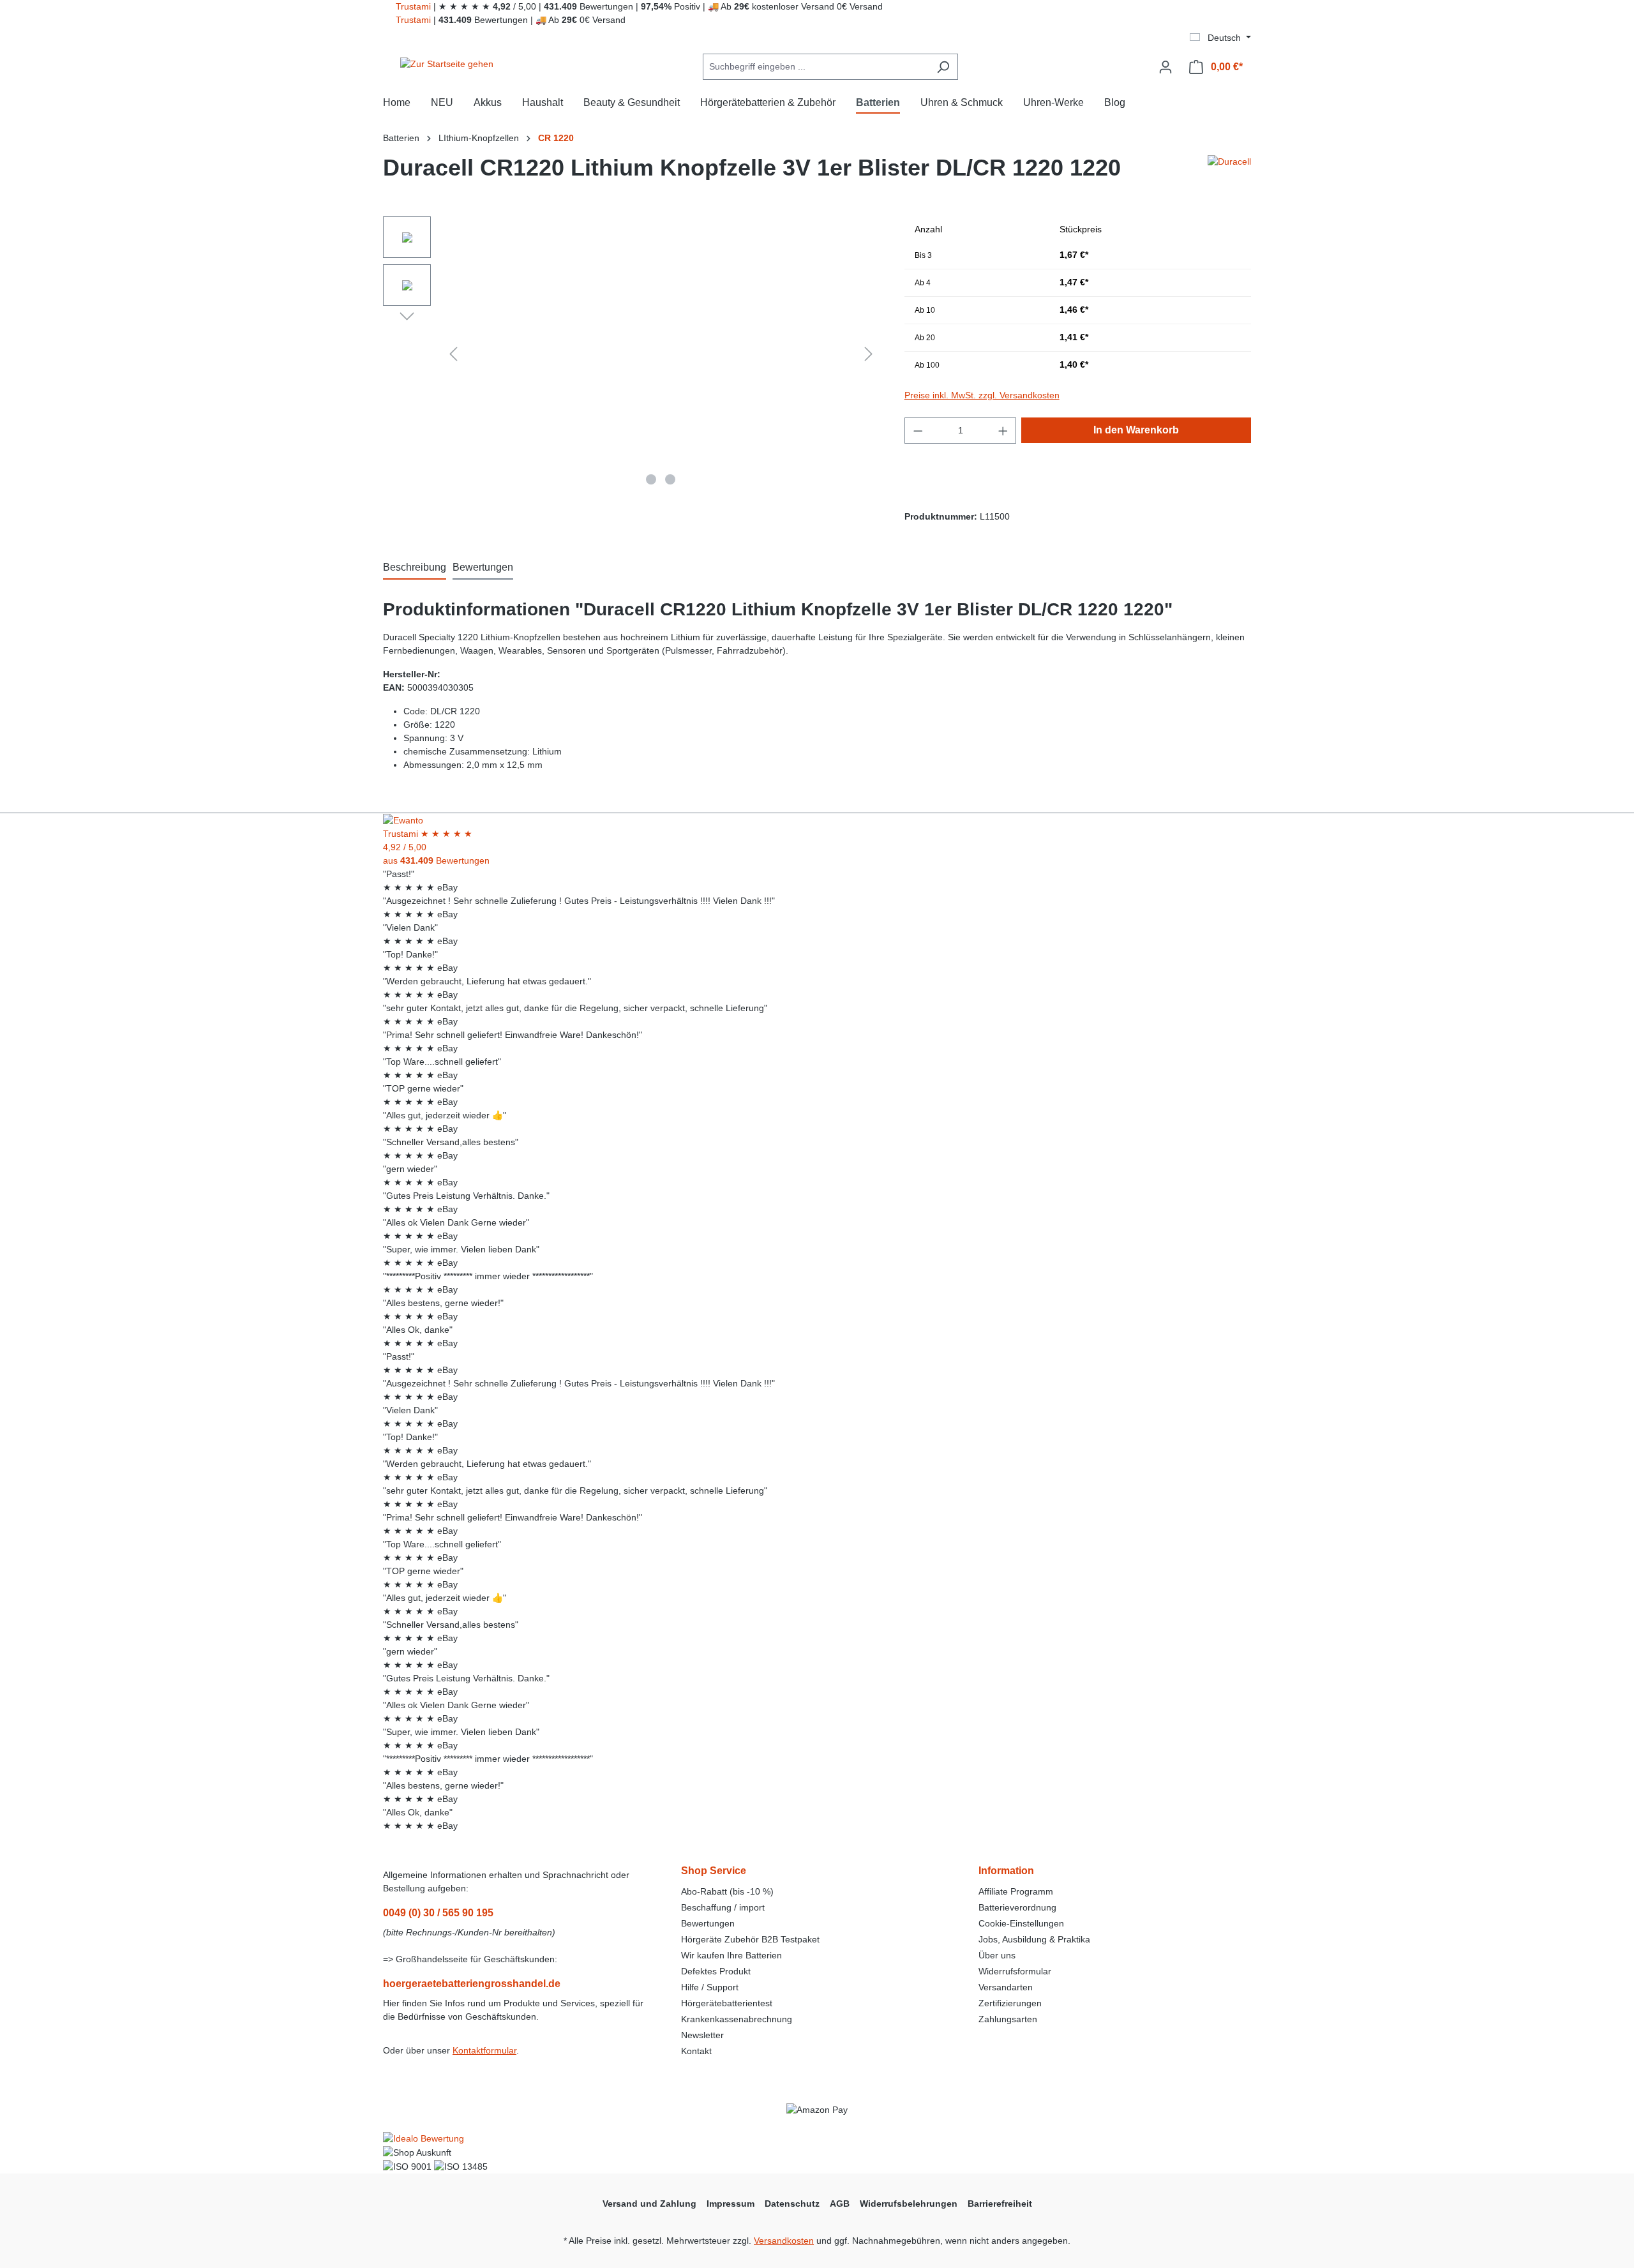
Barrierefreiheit (1000, 2204)
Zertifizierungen (1010, 2003)
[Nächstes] (869, 354)
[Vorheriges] (453, 354)
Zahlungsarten (1008, 2019)
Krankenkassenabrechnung (737, 2019)
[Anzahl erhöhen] (1003, 431)
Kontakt (696, 2051)
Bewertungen (708, 1923)
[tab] (415, 568)
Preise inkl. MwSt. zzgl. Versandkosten (982, 395)
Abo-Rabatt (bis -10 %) (727, 1891)
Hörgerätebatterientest (727, 2003)
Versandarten (1006, 1987)
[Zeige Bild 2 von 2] (670, 479)
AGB (840, 2204)
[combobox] (816, 67)
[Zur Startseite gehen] (447, 64)
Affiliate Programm (1016, 1891)
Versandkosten (784, 2241)
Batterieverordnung (1017, 1907)
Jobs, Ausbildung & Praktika (1034, 1939)
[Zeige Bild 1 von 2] (651, 479)
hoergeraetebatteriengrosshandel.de (472, 1984)
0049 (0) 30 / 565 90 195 (438, 1913)
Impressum (731, 2204)
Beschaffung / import (723, 1907)
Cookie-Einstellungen (1021, 1923)
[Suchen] (943, 67)
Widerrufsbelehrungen (909, 2204)
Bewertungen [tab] (483, 567)
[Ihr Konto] (1166, 67)
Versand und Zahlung (649, 2204)
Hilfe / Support (710, 1987)
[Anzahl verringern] (918, 431)
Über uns (997, 1955)
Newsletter (702, 2035)
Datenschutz (792, 2204)
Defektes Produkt (716, 1971)
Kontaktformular (484, 2050)
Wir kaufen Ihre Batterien (731, 1955)
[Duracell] (1229, 173)
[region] (631, 354)
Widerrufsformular (1015, 1971)
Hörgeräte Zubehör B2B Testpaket (750, 1939)
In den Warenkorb (1136, 430)
